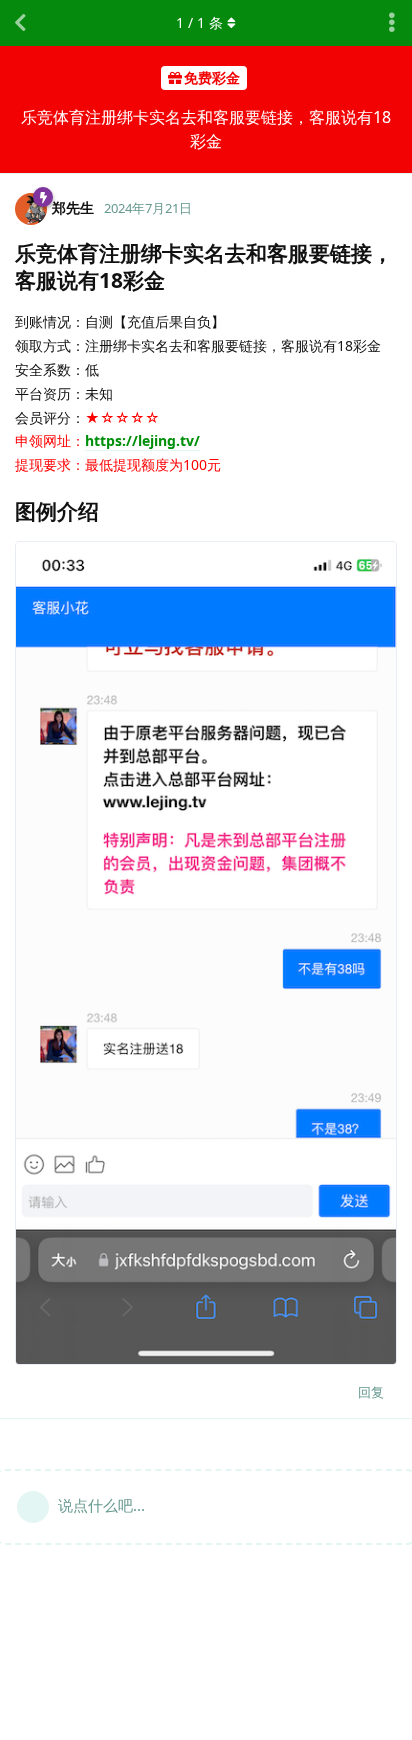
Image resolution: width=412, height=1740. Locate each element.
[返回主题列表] (20, 23)
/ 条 (199, 22)
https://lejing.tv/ (142, 440)
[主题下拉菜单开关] (392, 23)
